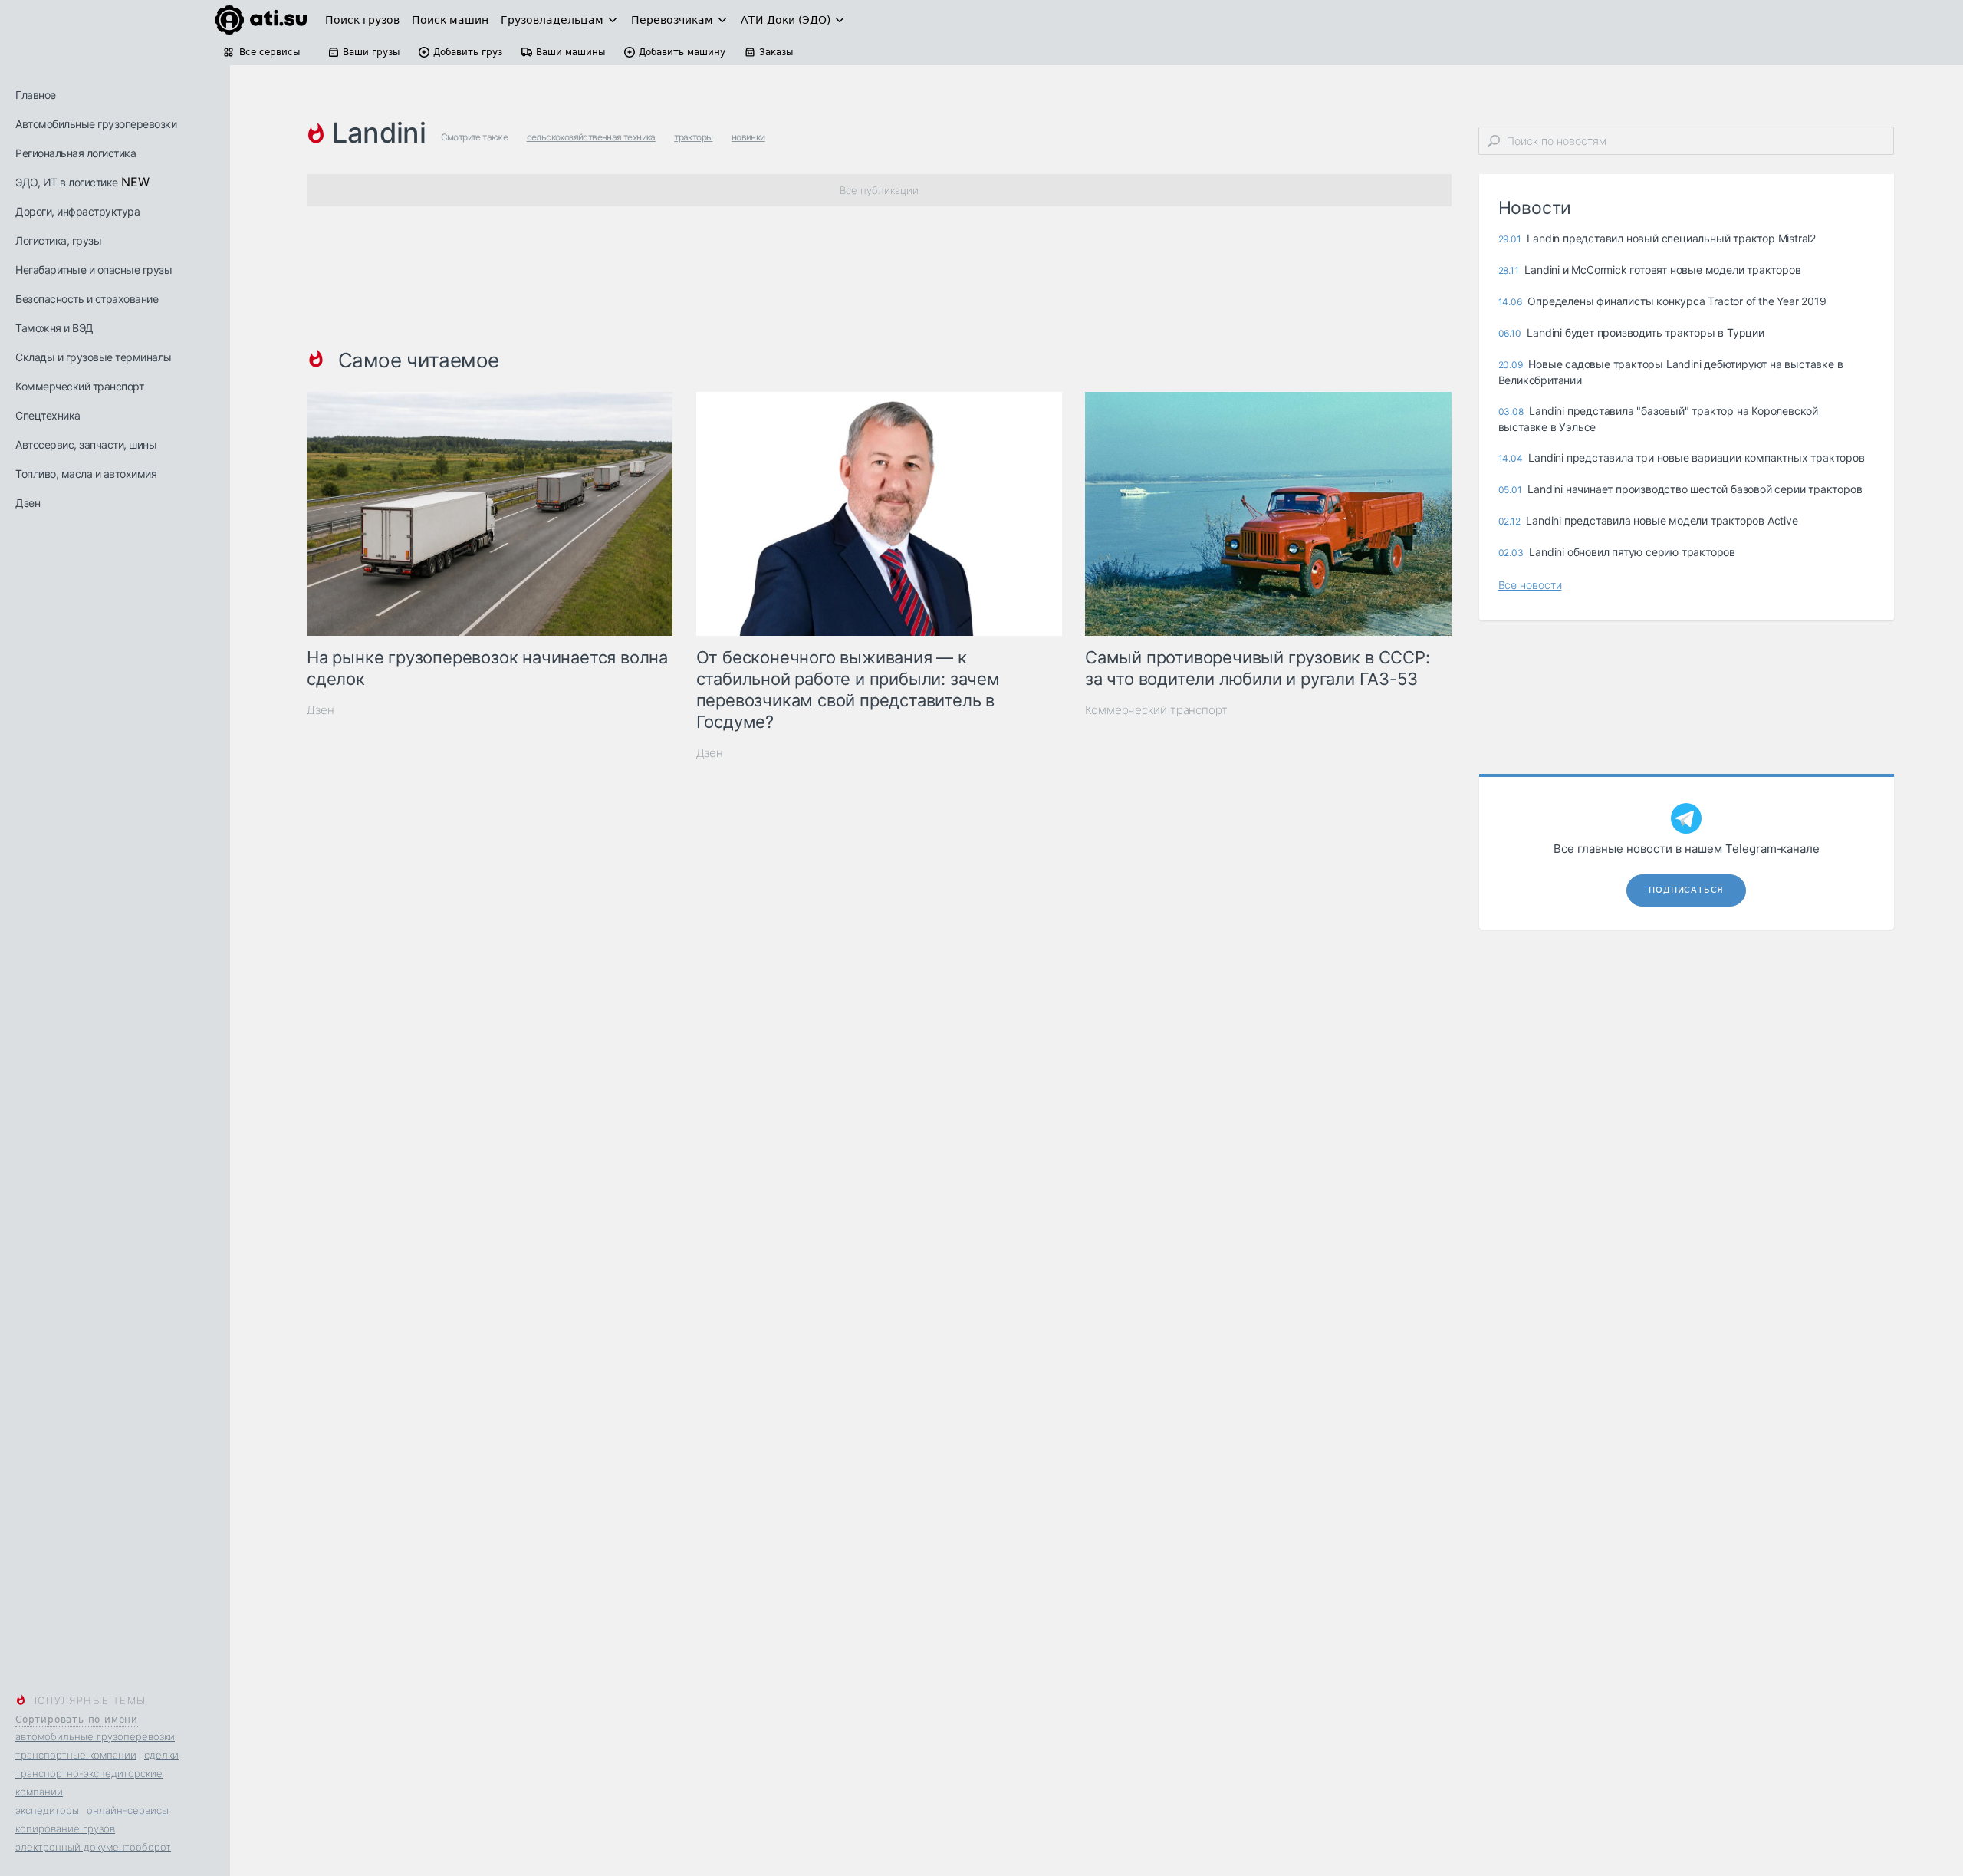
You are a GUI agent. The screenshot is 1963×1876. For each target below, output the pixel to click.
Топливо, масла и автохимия (86, 474)
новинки (748, 137)
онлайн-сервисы (128, 1810)
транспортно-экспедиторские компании (89, 1782)
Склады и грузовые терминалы (94, 357)
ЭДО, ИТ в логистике (67, 182)
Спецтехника (48, 415)
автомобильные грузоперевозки (95, 1736)
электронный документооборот (93, 1847)
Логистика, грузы (58, 240)
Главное (36, 95)
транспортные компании (76, 1755)
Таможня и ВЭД (54, 328)
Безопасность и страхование (87, 299)
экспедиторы (47, 1810)
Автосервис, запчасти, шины (86, 444)
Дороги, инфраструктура (77, 211)
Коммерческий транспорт (79, 386)
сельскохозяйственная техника (591, 137)
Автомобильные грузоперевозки (96, 124)
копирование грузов (65, 1828)
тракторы (693, 137)
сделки (161, 1755)
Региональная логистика (76, 153)
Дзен (28, 503)
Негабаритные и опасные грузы (94, 270)
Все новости (1530, 585)
